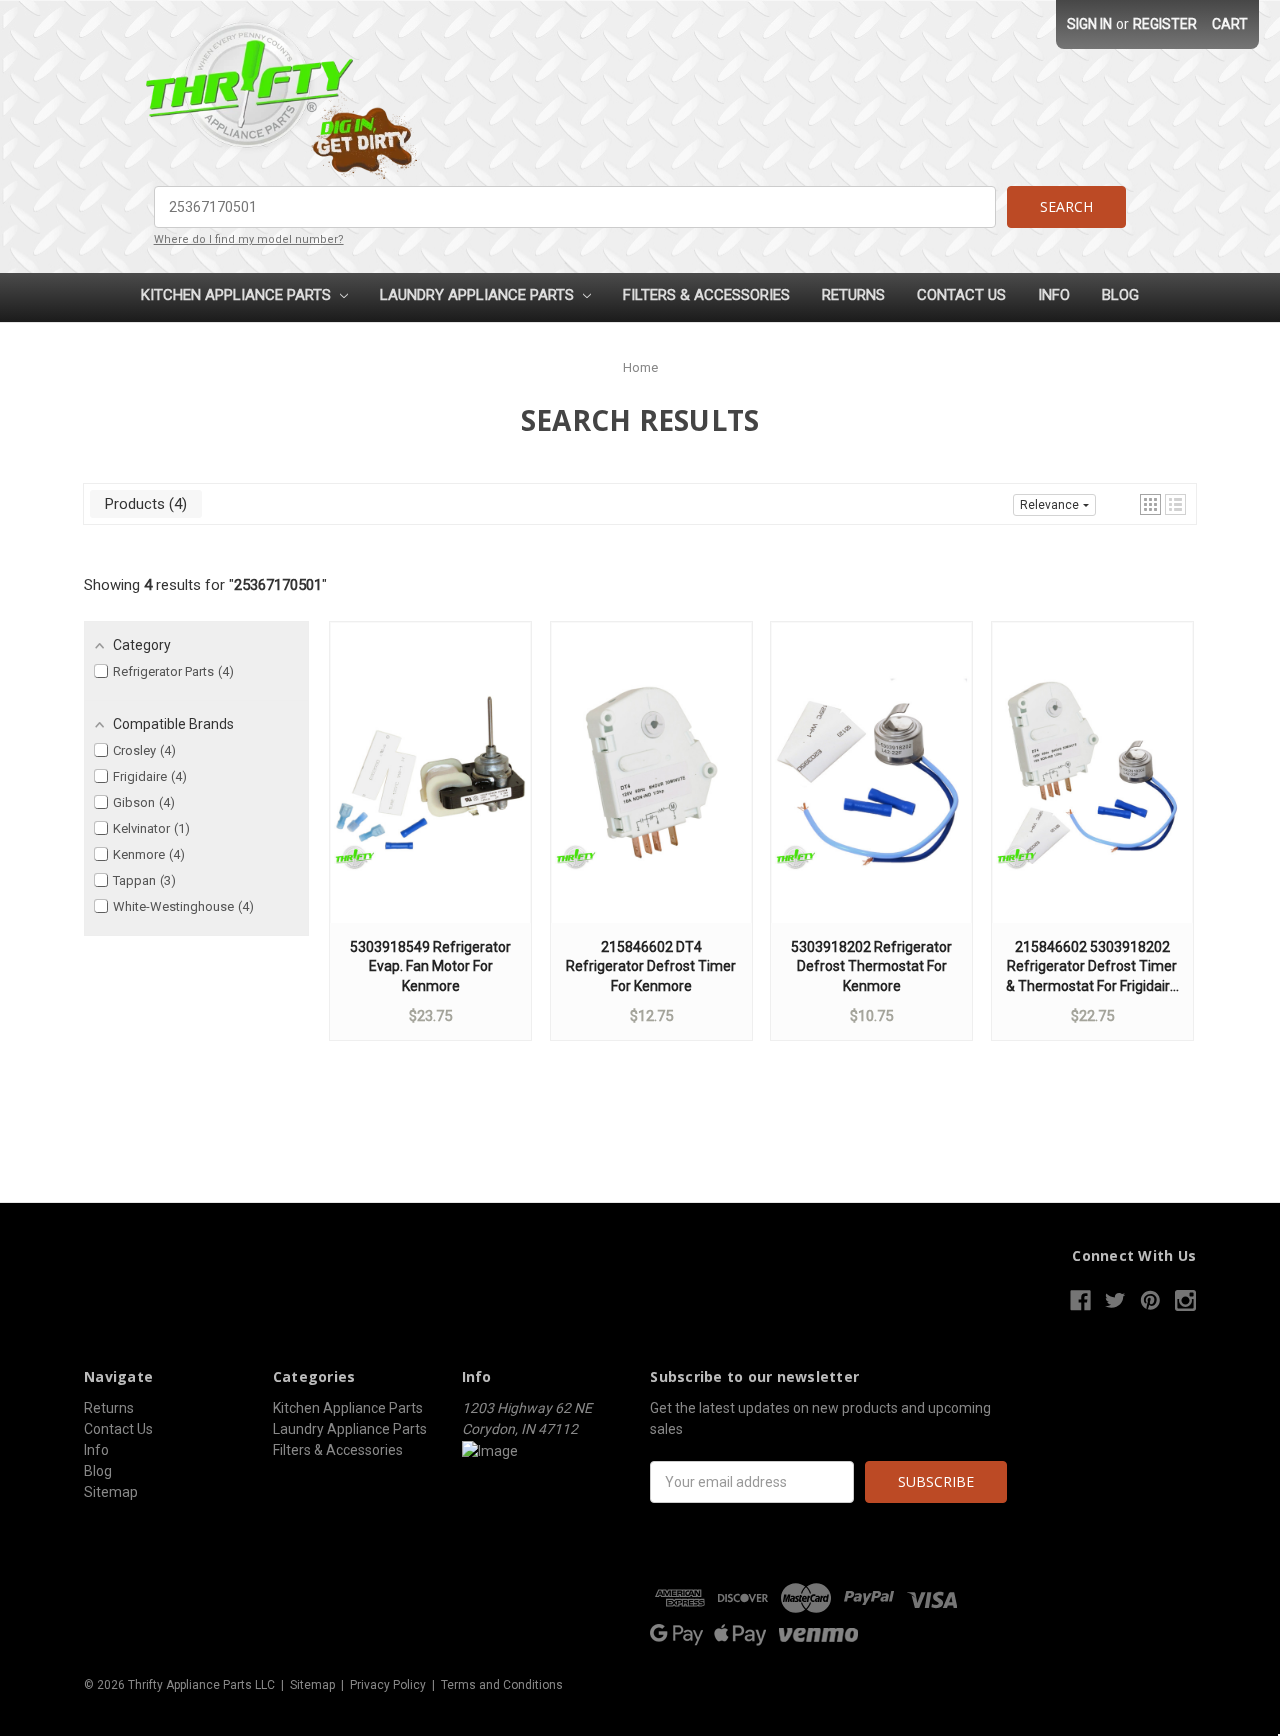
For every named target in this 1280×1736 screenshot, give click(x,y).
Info (1054, 295)
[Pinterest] (1150, 1300)
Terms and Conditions (502, 1685)
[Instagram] (1185, 1300)
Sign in (1089, 24)
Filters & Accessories (706, 295)
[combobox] (575, 207)
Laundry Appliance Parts (479, 295)
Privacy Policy (388, 1685)
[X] (1115, 1300)
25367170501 (278, 585)
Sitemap (111, 1492)
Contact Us (961, 295)
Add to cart (431, 792)
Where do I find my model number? (249, 239)
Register (1165, 24)
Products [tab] (143, 504)
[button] (1150, 504)
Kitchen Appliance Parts (238, 295)
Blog (1120, 295)
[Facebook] (1080, 1300)
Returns (853, 295)
